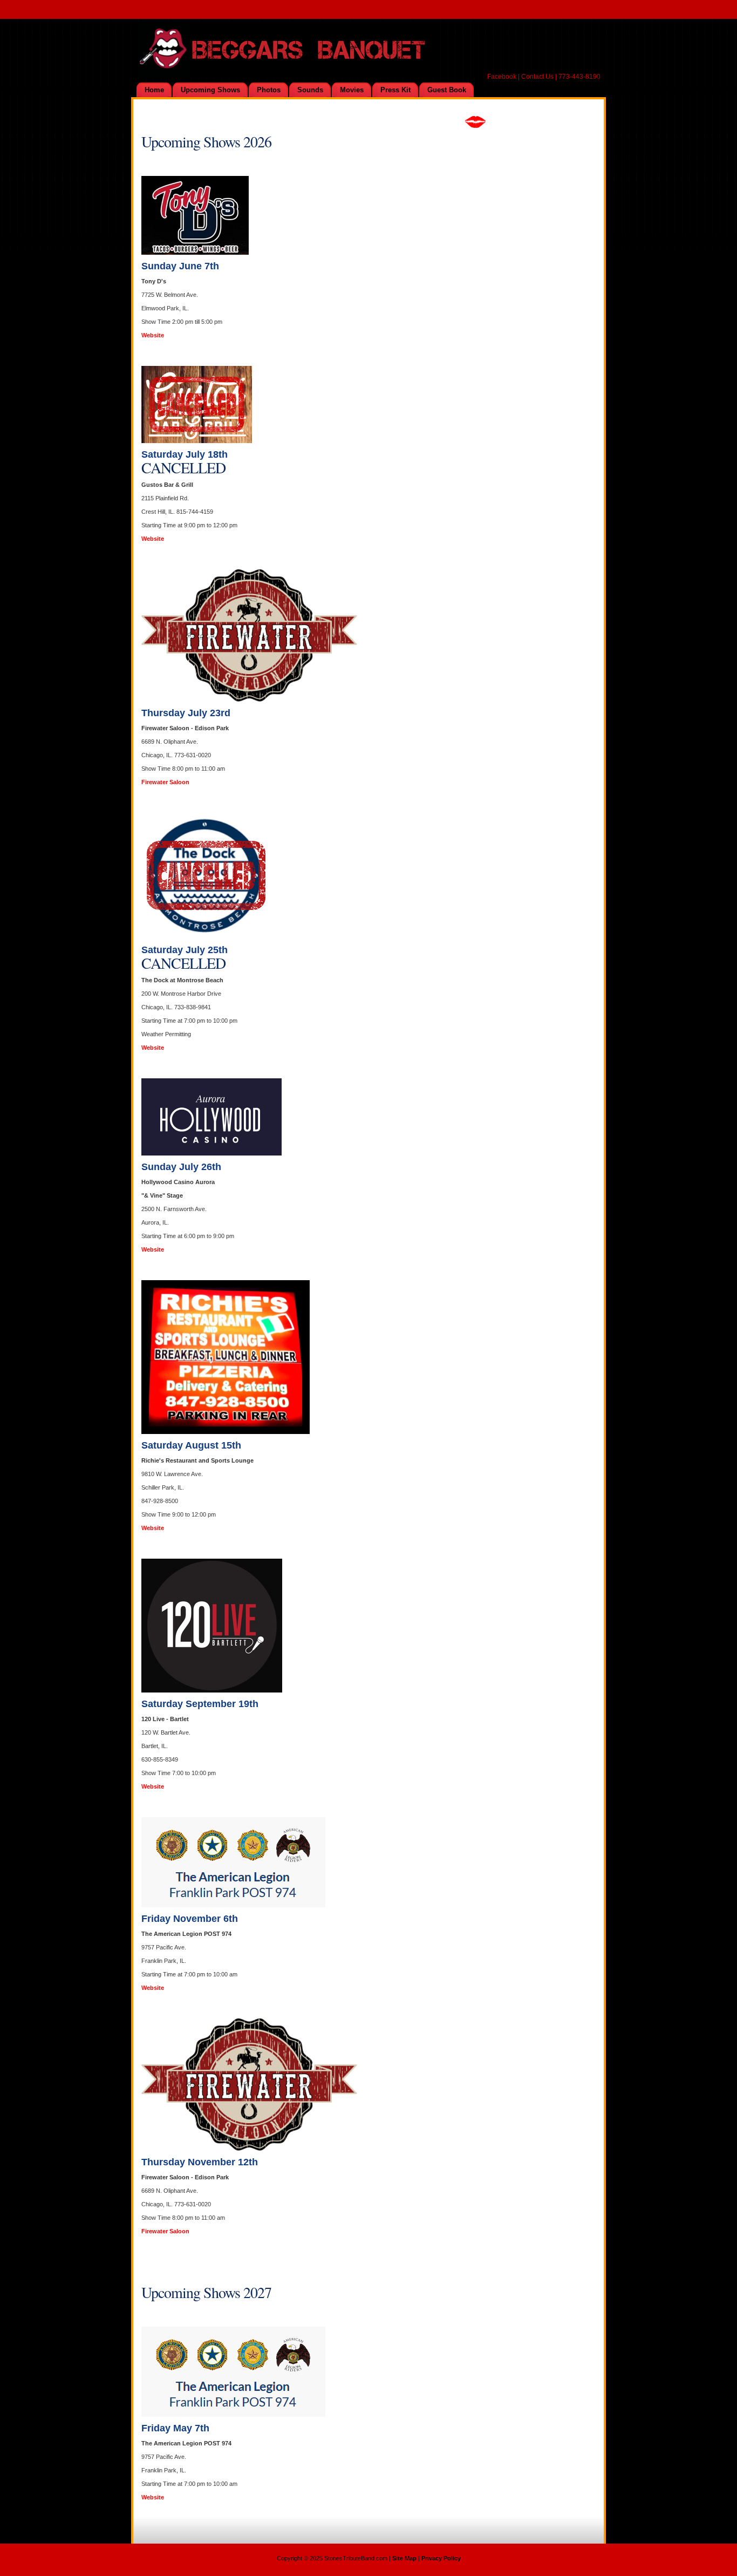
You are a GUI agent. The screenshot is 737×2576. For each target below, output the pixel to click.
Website (153, 335)
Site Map (404, 2558)
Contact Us (537, 77)
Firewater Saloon (165, 782)
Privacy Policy (441, 2558)
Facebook (502, 77)
